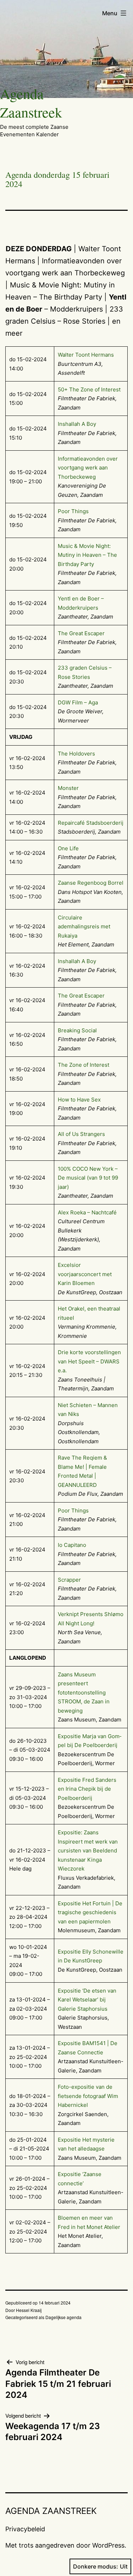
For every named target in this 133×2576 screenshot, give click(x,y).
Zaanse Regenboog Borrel (91, 883)
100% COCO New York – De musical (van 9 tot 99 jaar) (88, 1178)
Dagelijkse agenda (63, 2317)
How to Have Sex (79, 1100)
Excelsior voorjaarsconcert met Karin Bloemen (85, 1274)
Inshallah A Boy (77, 424)
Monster (68, 788)
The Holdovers (76, 754)
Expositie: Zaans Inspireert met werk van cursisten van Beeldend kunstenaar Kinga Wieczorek (88, 1850)
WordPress (108, 2545)
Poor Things (73, 511)
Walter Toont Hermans (86, 355)
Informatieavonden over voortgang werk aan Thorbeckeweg (88, 468)
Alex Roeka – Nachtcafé (87, 1212)
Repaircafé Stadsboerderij (91, 823)
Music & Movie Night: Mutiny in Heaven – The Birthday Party (87, 555)
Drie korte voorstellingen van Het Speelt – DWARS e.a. (89, 1361)
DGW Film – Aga (78, 702)
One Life (68, 848)
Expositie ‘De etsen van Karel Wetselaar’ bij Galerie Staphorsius (87, 2000)
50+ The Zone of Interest (89, 389)
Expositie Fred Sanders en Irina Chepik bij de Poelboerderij (87, 1789)
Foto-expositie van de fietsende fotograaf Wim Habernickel (88, 2096)
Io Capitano (72, 1545)
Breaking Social (77, 1030)
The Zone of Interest (84, 1065)
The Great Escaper (81, 633)
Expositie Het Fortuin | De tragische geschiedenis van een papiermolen (90, 1912)
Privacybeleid (25, 2529)
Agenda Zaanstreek (31, 103)
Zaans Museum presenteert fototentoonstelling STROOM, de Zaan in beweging (84, 1693)
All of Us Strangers (81, 1134)
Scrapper (69, 1580)
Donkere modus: (96, 2566)
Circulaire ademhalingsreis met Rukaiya (84, 927)
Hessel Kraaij (29, 2310)
